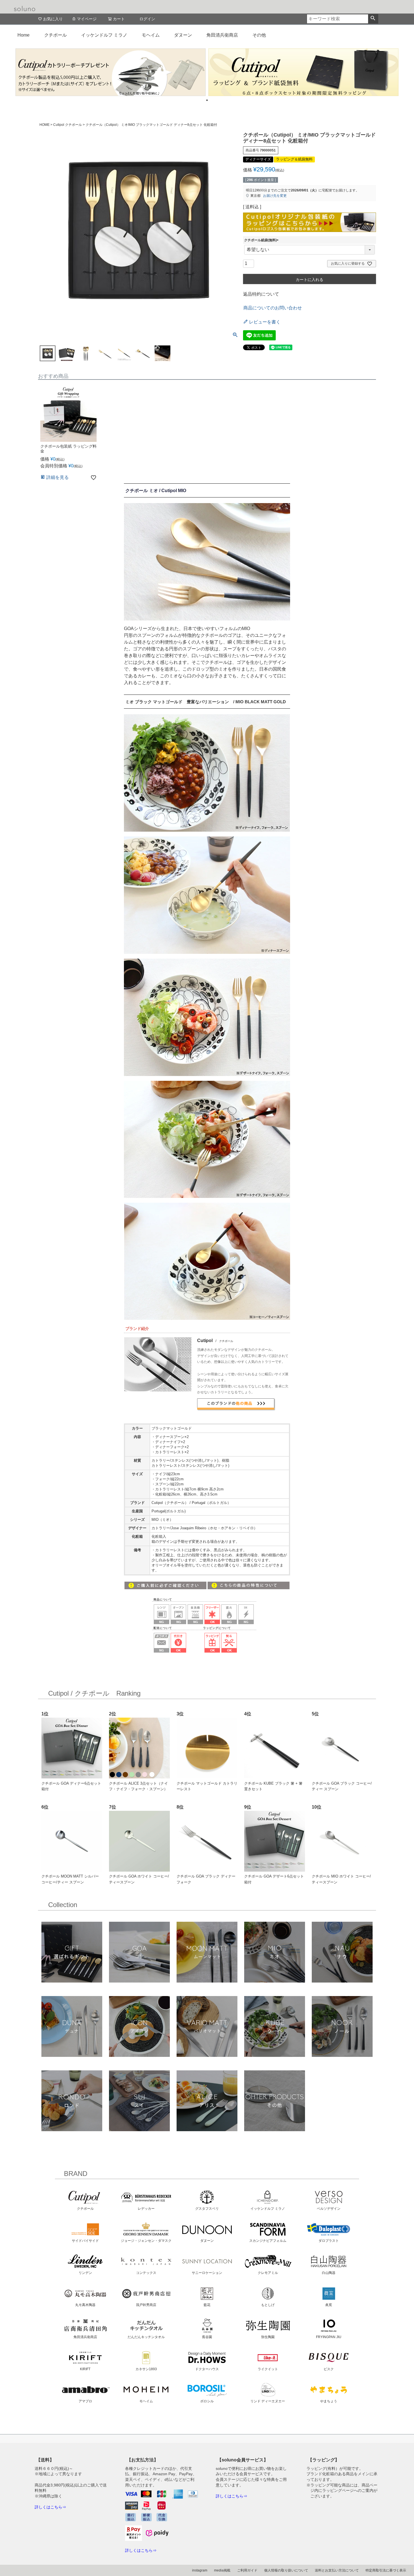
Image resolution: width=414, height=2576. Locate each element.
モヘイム (151, 35)
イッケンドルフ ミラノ (104, 35)
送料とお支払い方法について (337, 2570)
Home (24, 35)
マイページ (87, 19)
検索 (373, 19)
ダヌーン (183, 35)
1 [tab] (207, 100)
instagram (200, 2570)
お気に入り (53, 19)
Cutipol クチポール (68, 125)
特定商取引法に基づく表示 (386, 2570)
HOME (44, 125)
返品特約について (261, 294)
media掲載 (222, 2570)
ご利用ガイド (247, 2570)
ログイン (147, 19)
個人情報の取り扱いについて (286, 2570)
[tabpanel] (111, 72)
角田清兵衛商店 (222, 35)
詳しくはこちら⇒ (50, 2507)
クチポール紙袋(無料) (262, 240)
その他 (259, 35)
